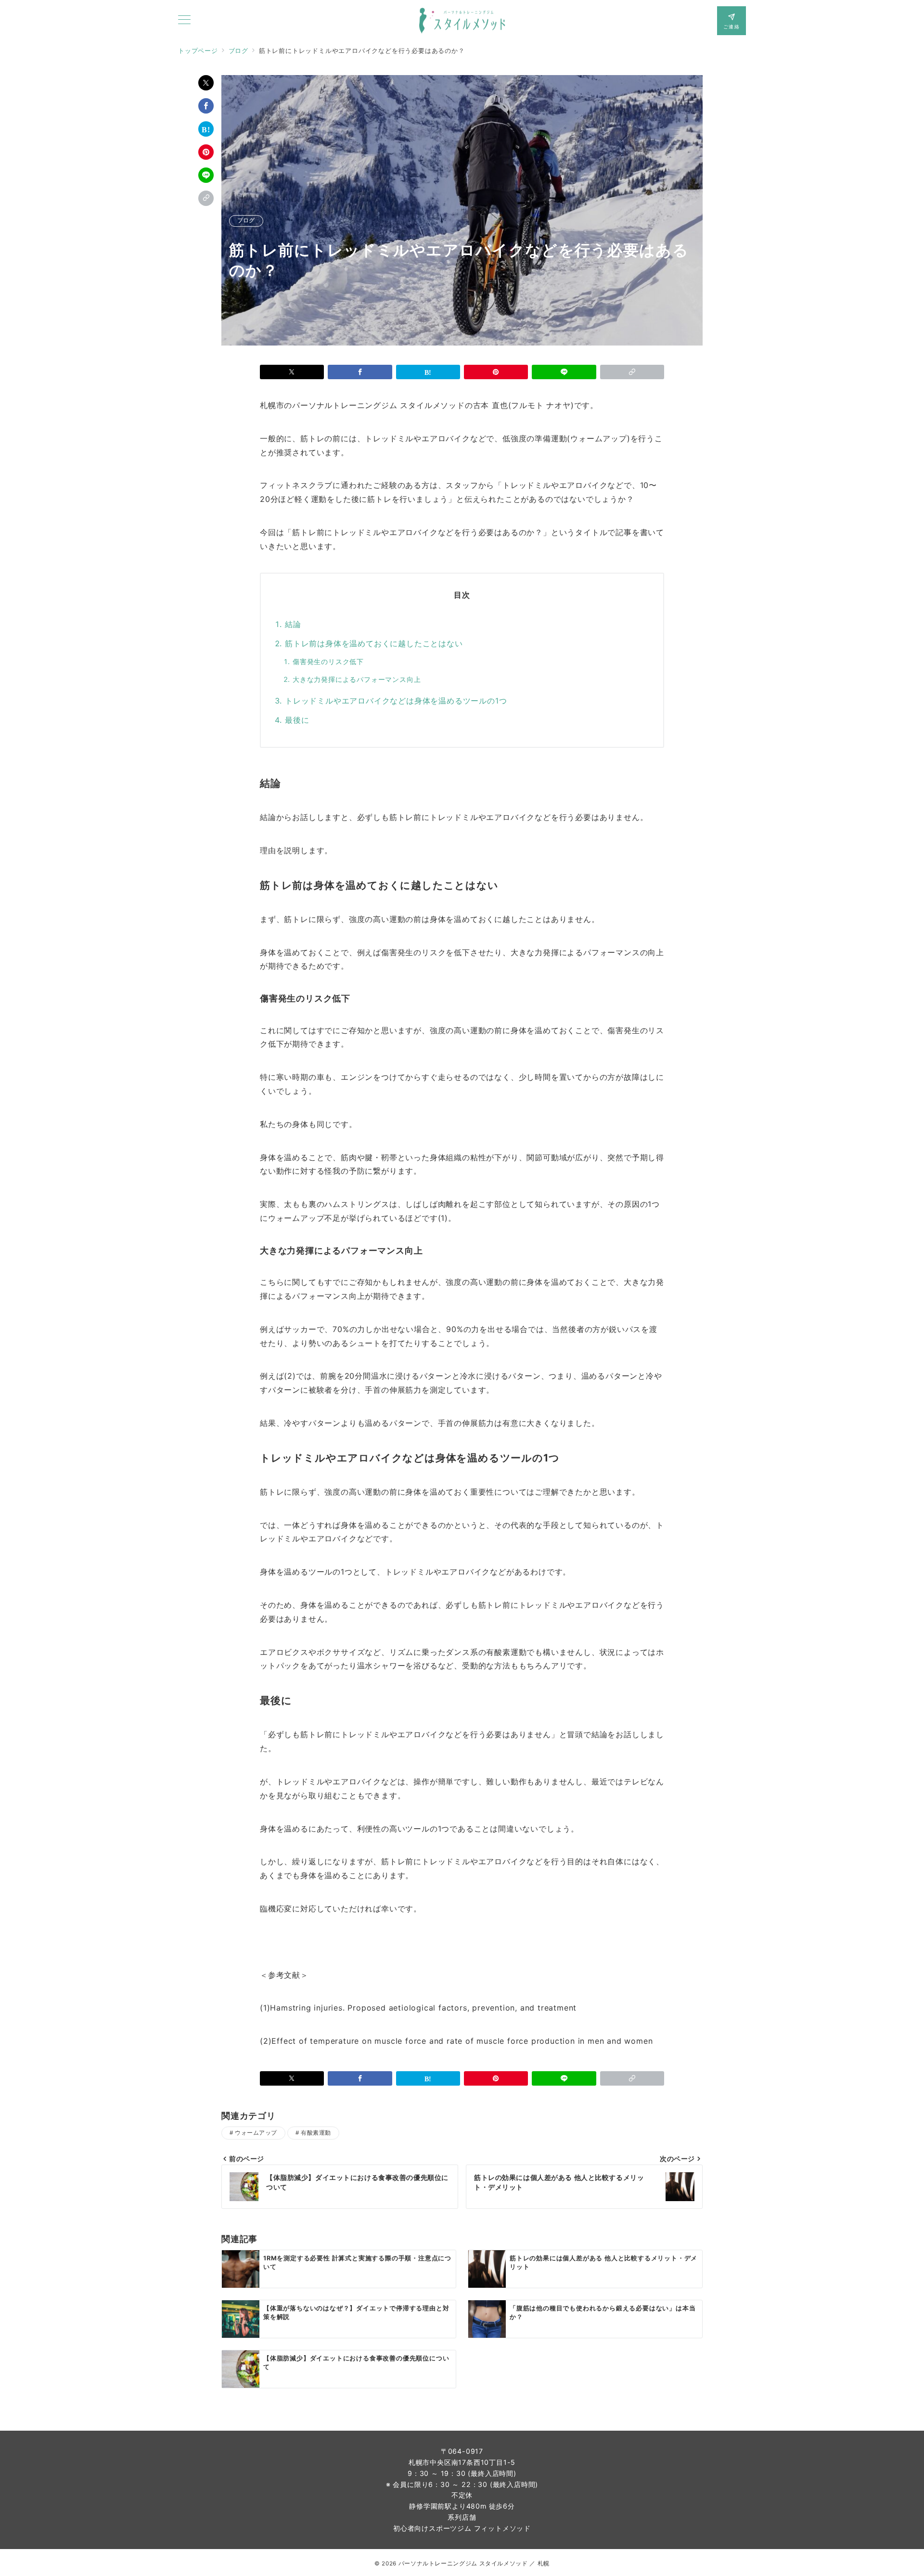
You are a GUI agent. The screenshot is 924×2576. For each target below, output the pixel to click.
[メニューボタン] (184, 20)
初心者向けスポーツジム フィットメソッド (462, 2528)
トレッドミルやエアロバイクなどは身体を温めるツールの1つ (396, 701)
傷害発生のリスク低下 (328, 661)
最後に (297, 720)
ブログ (246, 221)
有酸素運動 (316, 2133)
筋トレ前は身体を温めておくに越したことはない (374, 643)
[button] (206, 198)
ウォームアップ (256, 2133)
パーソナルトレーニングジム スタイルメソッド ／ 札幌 (474, 2563)
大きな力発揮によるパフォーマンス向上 (357, 679)
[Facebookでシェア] (206, 106)
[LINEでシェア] (206, 175)
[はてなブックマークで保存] (206, 129)
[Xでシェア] (206, 83)
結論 (293, 624)
